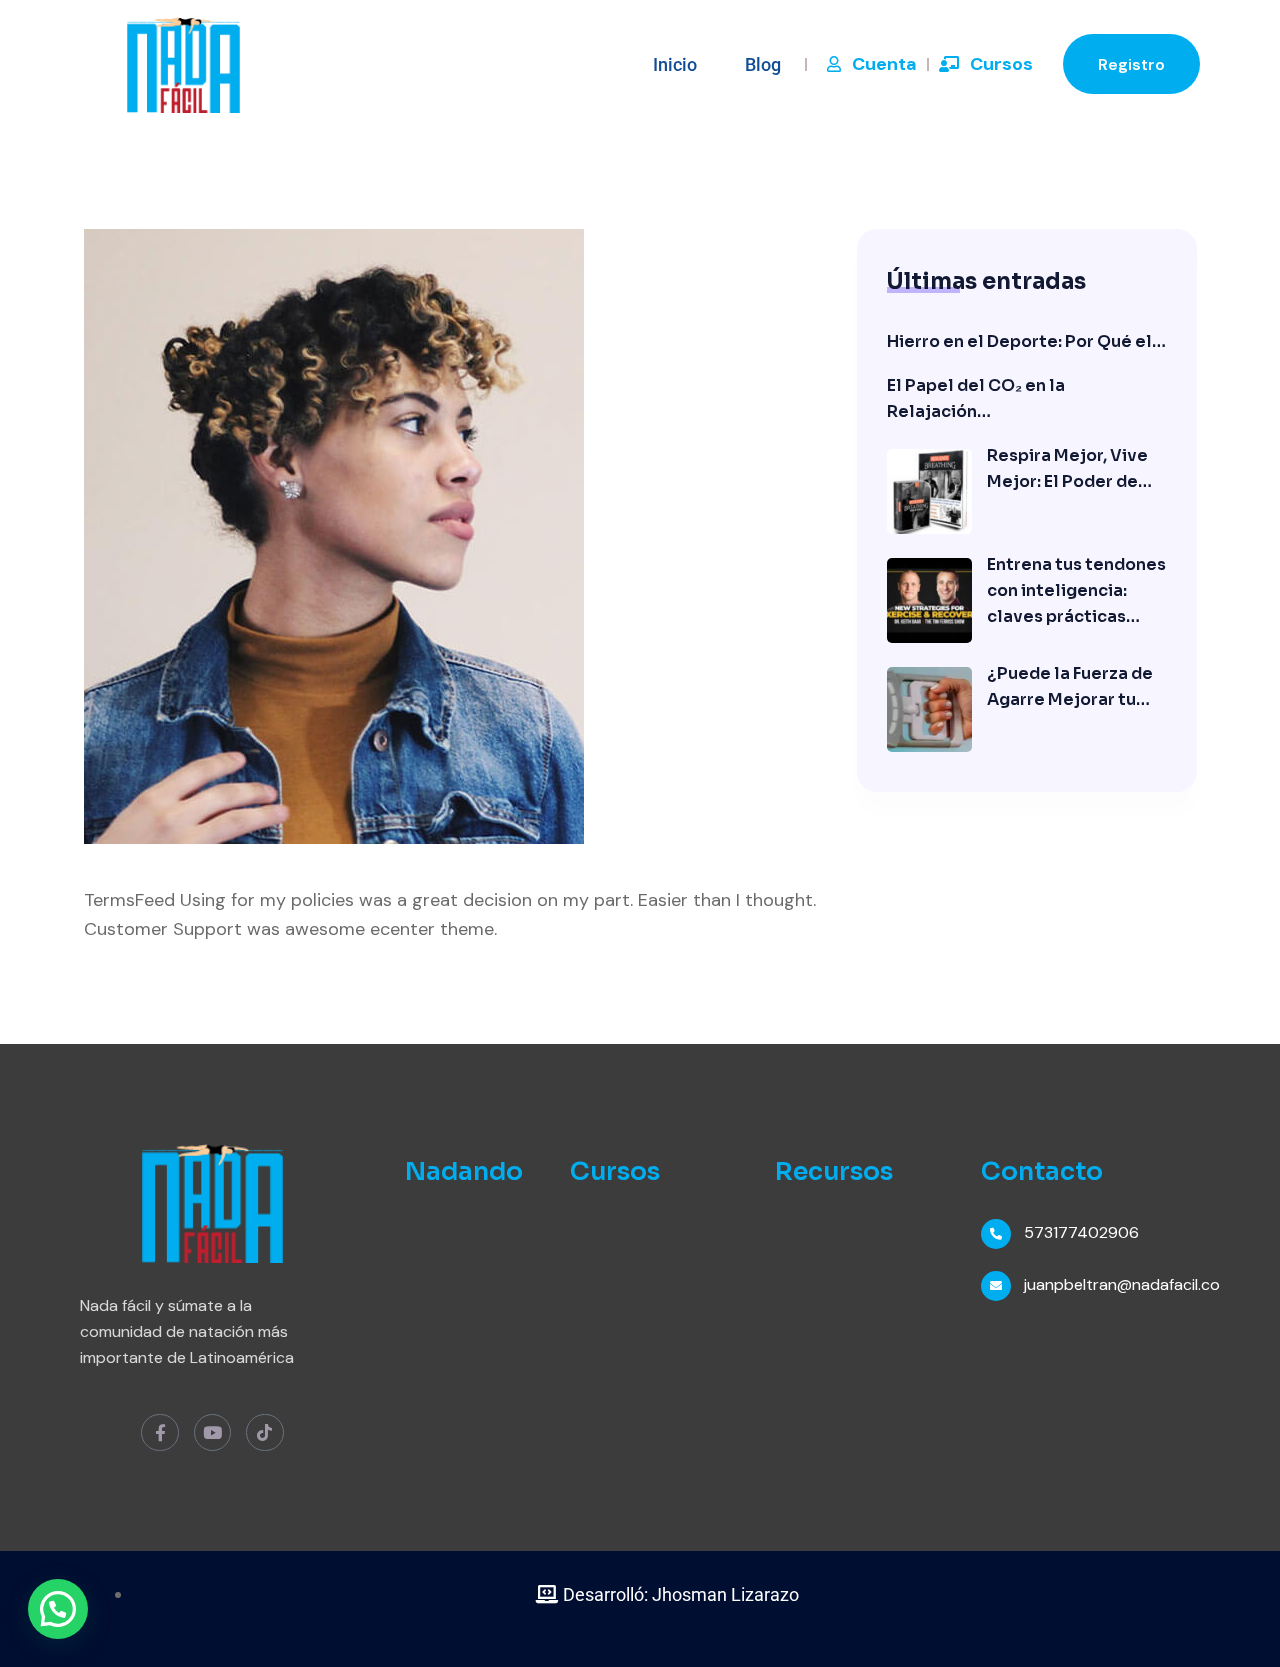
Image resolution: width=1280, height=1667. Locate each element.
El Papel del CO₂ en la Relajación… (976, 398)
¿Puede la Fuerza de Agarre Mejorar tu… (1070, 686)
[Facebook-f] (159, 1432)
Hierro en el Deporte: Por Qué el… (1026, 341)
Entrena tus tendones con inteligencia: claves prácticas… (1076, 590)
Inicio (675, 64)
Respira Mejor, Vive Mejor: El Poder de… (1069, 468)
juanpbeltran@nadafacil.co (1122, 1284)
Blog (763, 64)
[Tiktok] (264, 1432)
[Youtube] (212, 1432)
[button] (58, 1609)
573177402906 (1081, 1232)
